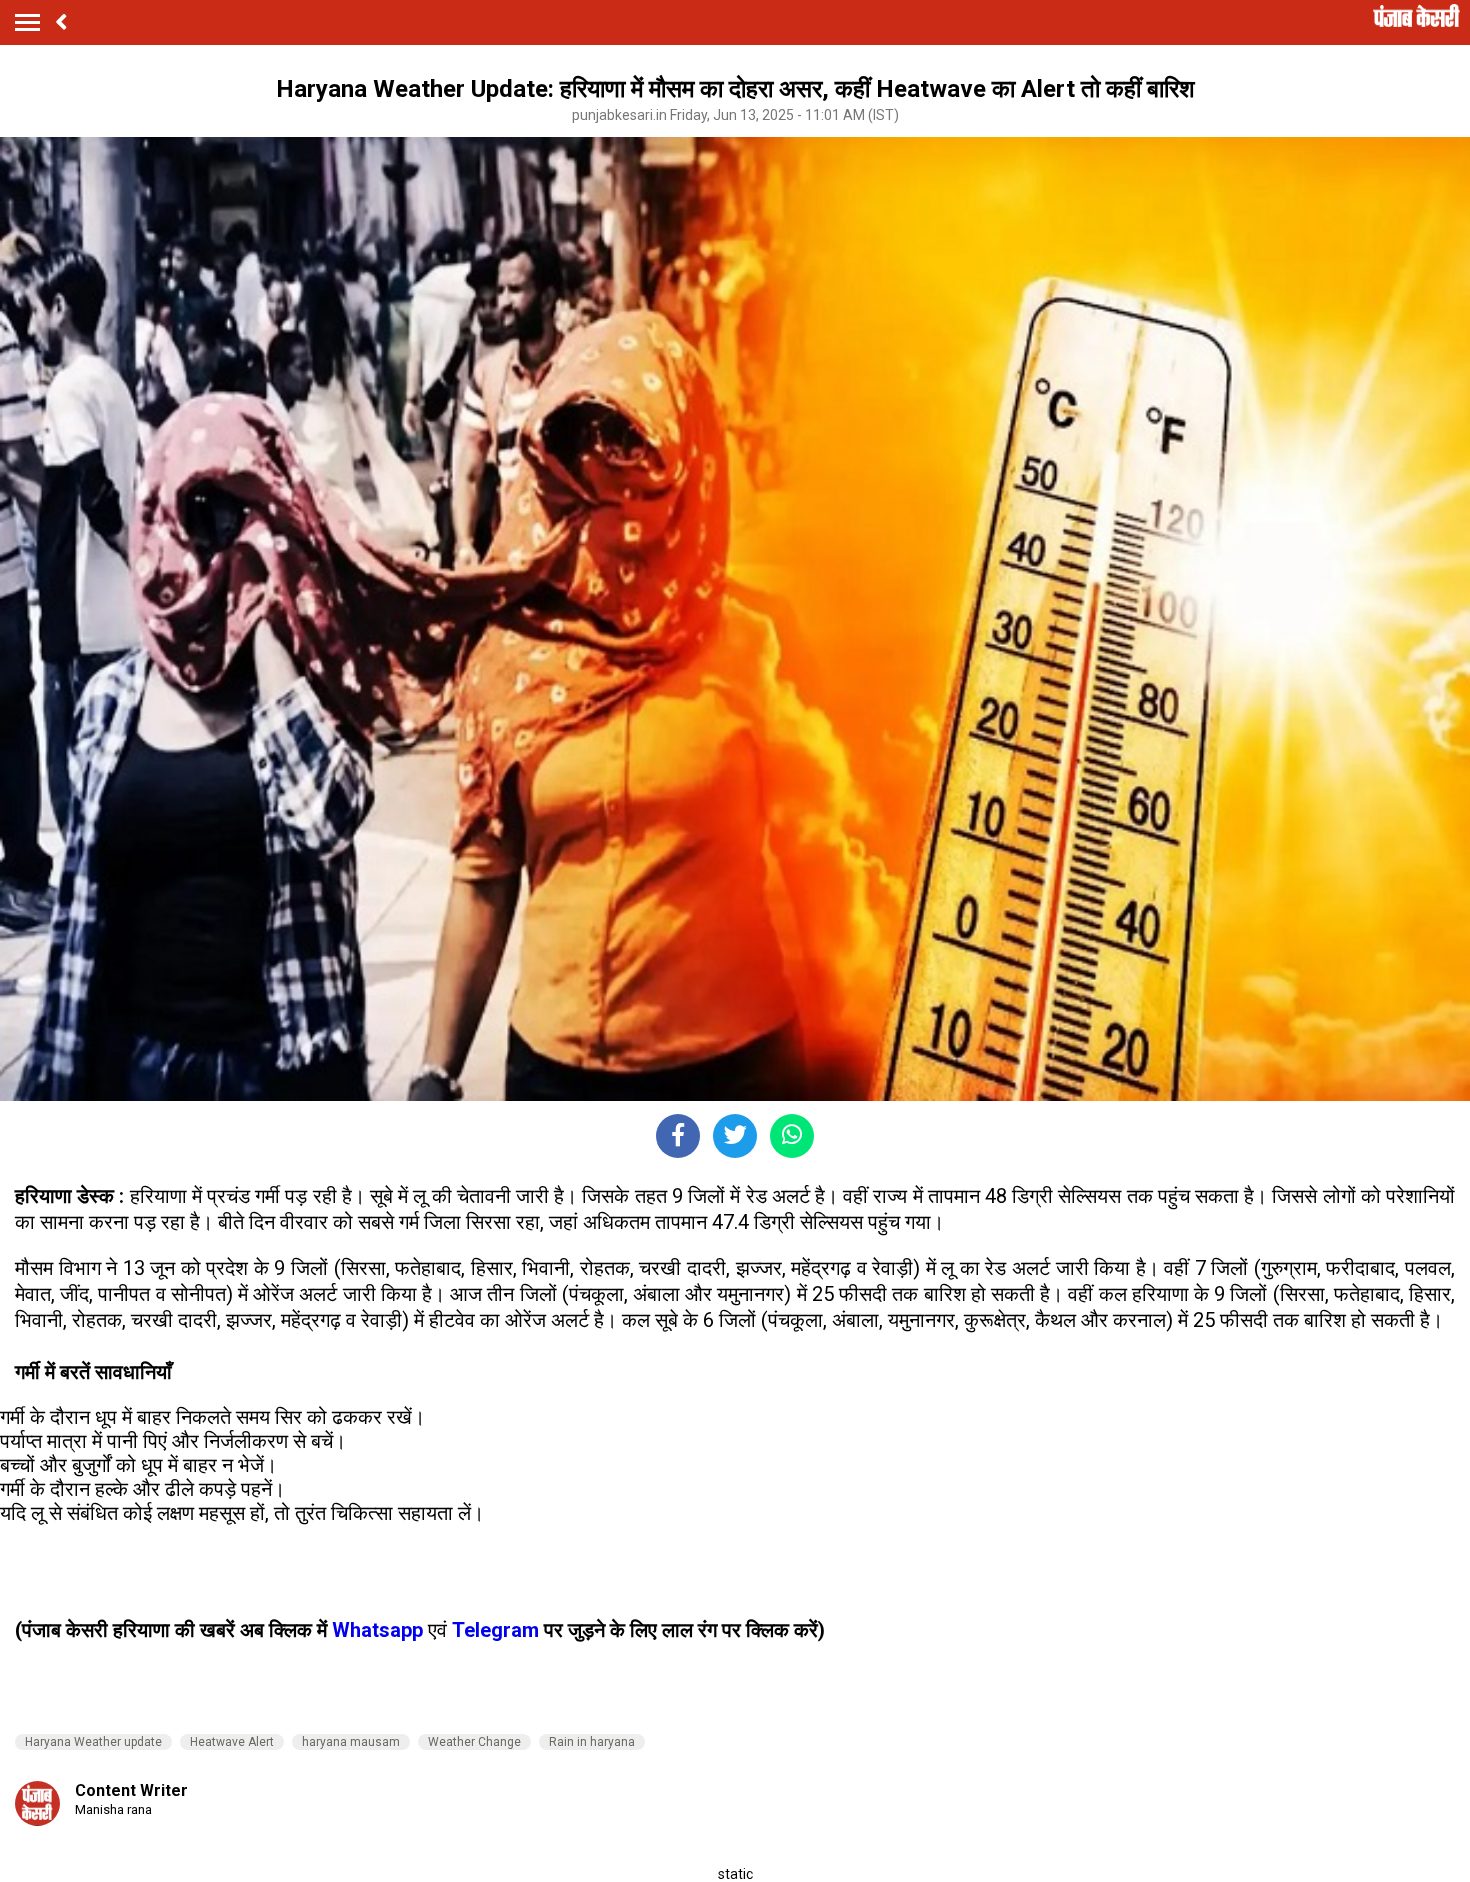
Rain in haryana (592, 1742)
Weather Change (474, 1742)
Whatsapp (380, 1630)
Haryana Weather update (93, 1742)
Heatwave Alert (232, 1742)
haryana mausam (351, 1742)
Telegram (495, 1630)
